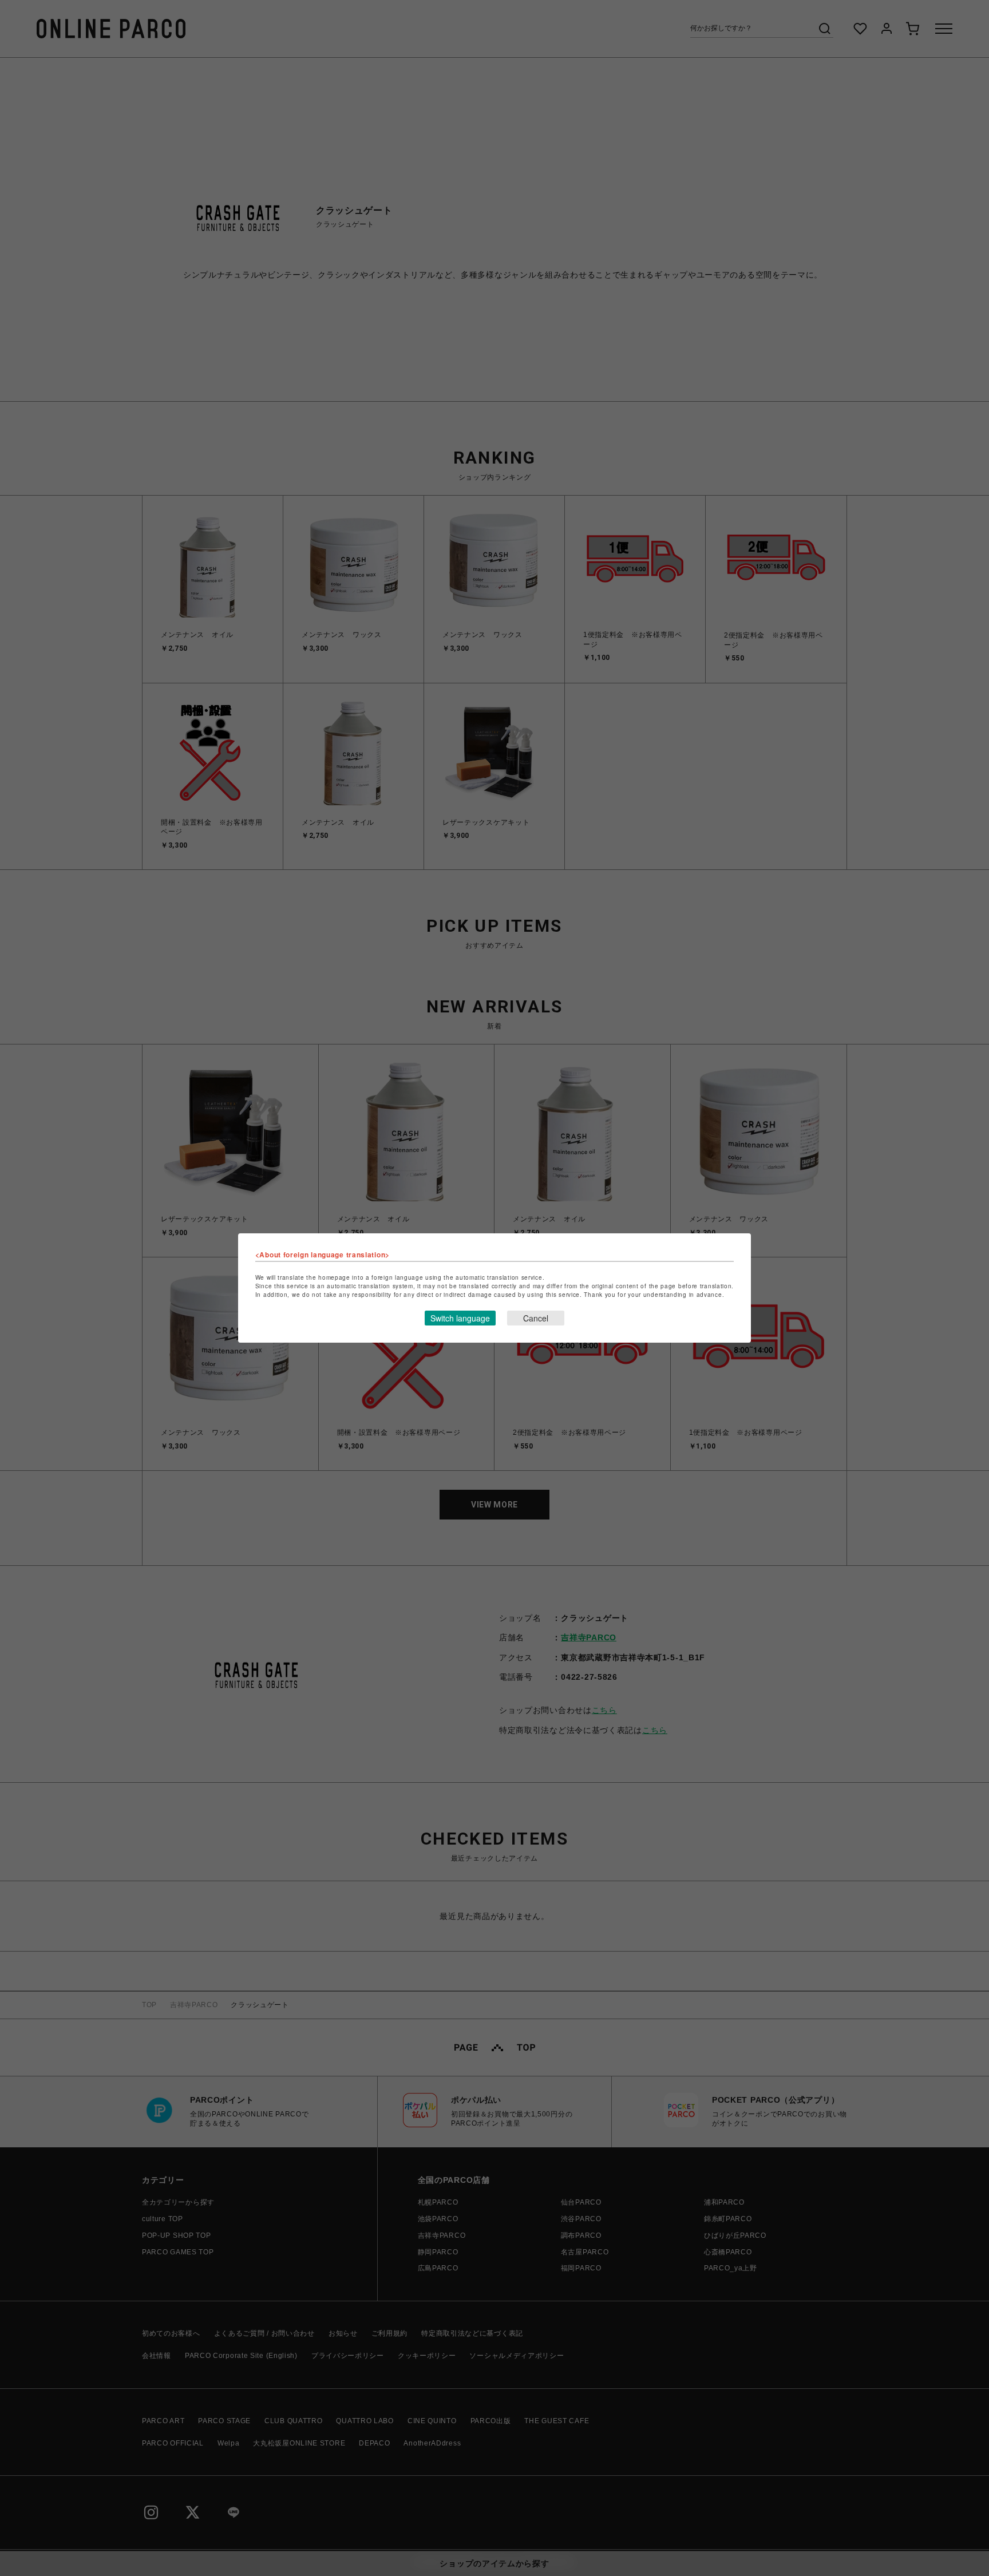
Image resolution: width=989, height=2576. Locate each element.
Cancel (536, 1318)
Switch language (460, 1318)
